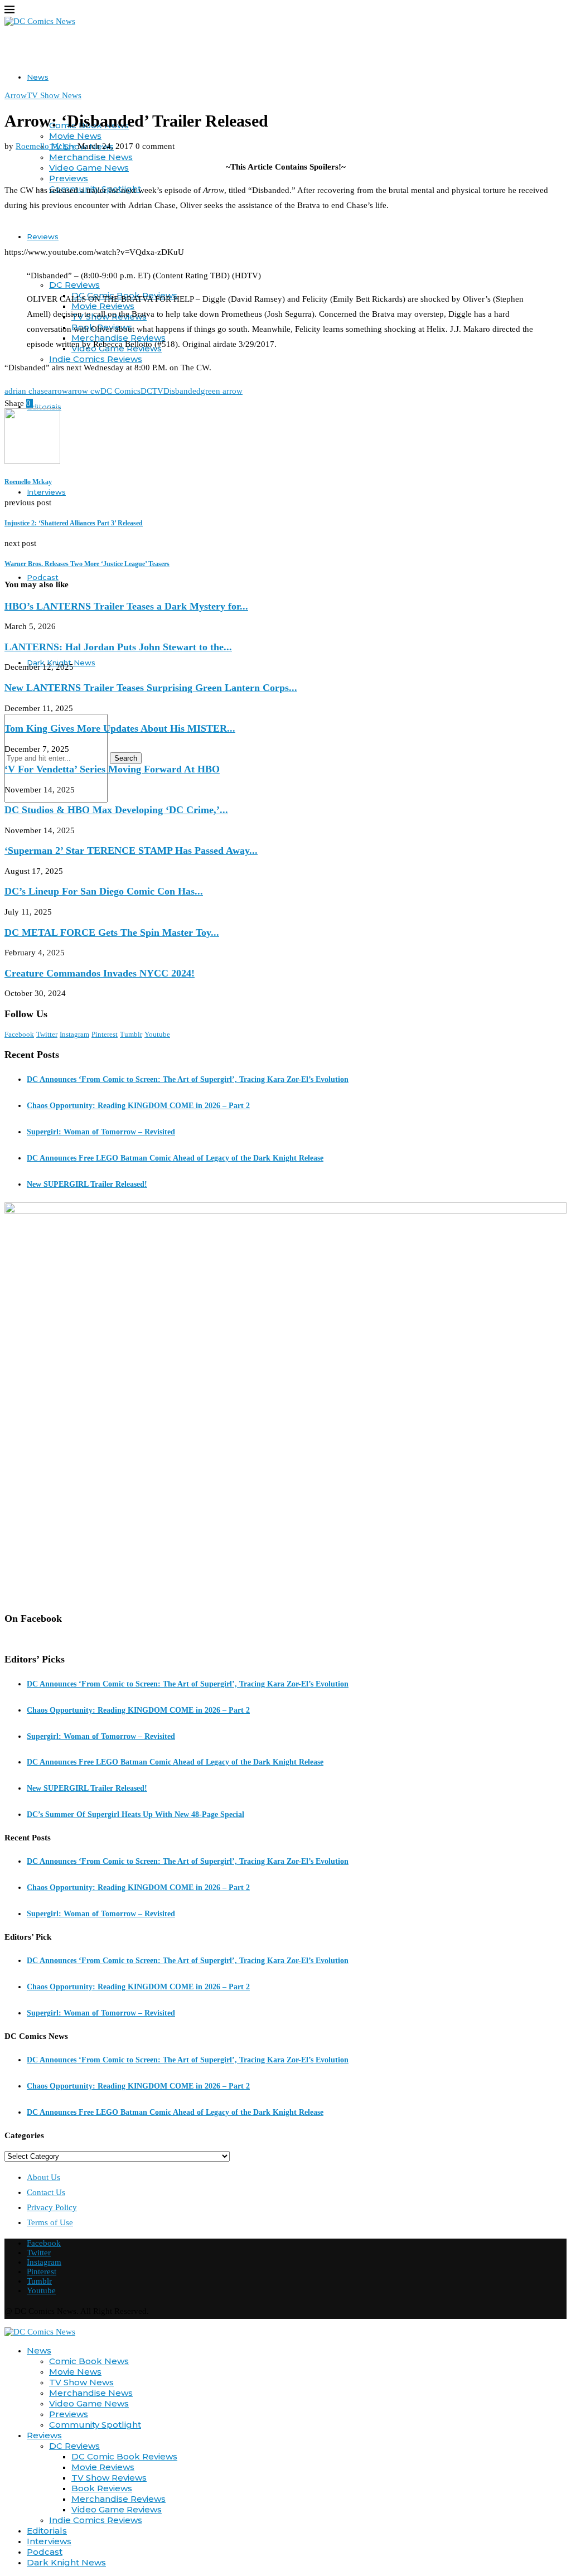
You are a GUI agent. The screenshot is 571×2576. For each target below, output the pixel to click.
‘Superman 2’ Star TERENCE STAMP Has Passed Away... (131, 850)
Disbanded (182, 391)
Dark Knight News (66, 2562)
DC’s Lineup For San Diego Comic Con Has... (104, 891)
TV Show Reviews (109, 2478)
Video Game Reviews (117, 2509)
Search (126, 758)
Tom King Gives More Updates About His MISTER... (120, 728)
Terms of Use (50, 2222)
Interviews (46, 492)
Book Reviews (102, 2488)
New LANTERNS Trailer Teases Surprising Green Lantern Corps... (151, 688)
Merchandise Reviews (118, 2499)
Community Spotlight (95, 2425)
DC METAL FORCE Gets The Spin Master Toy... (112, 932)
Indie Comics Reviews (96, 359)
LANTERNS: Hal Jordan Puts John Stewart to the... (118, 647)
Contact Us (46, 2192)
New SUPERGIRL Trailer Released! (87, 1184)
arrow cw (84, 391)
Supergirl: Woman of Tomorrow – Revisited (101, 1132)
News (38, 77)
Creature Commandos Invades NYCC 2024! (100, 973)
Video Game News (89, 168)
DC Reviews (74, 285)
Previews (69, 178)
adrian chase (26, 391)
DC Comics (120, 391)
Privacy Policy (52, 2207)
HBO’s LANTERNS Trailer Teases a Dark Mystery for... (126, 606)
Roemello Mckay (45, 146)
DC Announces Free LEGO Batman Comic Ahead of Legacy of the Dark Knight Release (175, 1158)
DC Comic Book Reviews (124, 2456)
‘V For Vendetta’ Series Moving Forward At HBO (112, 769)
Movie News (75, 136)
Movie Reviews (103, 2467)
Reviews (43, 236)
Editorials (47, 2531)
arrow (58, 391)
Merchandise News (91, 157)
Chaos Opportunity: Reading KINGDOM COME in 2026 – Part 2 (138, 1106)
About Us (43, 2177)
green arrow (222, 391)
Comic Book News (89, 2361)
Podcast (43, 577)
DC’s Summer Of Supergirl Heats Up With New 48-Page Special (136, 1814)
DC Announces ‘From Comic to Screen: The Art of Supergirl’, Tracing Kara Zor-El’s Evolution (188, 1079)
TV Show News (81, 2382)
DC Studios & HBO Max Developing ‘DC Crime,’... (116, 810)
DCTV (152, 391)
